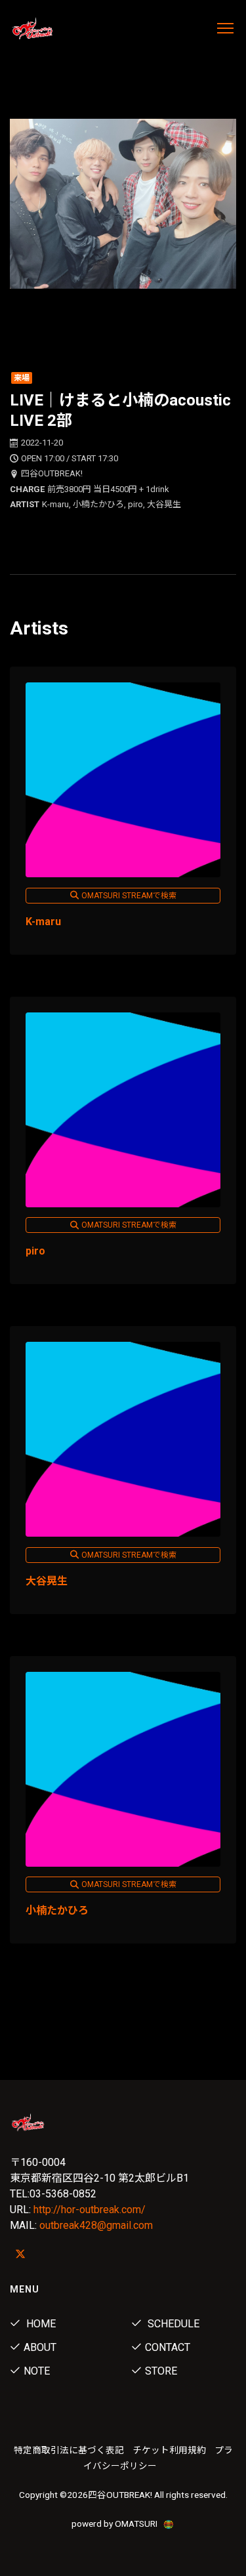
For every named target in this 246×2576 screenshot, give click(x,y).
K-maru (43, 922)
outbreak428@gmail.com (96, 2225)
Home (40, 2324)
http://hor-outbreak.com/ (90, 2210)
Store (161, 2371)
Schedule (172, 2324)
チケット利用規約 (169, 2450)
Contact (168, 2347)
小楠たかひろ (57, 1910)
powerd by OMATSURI (115, 2524)
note (37, 2371)
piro (35, 1251)
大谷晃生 (47, 1581)
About (40, 2347)
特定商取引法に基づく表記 (69, 2450)
